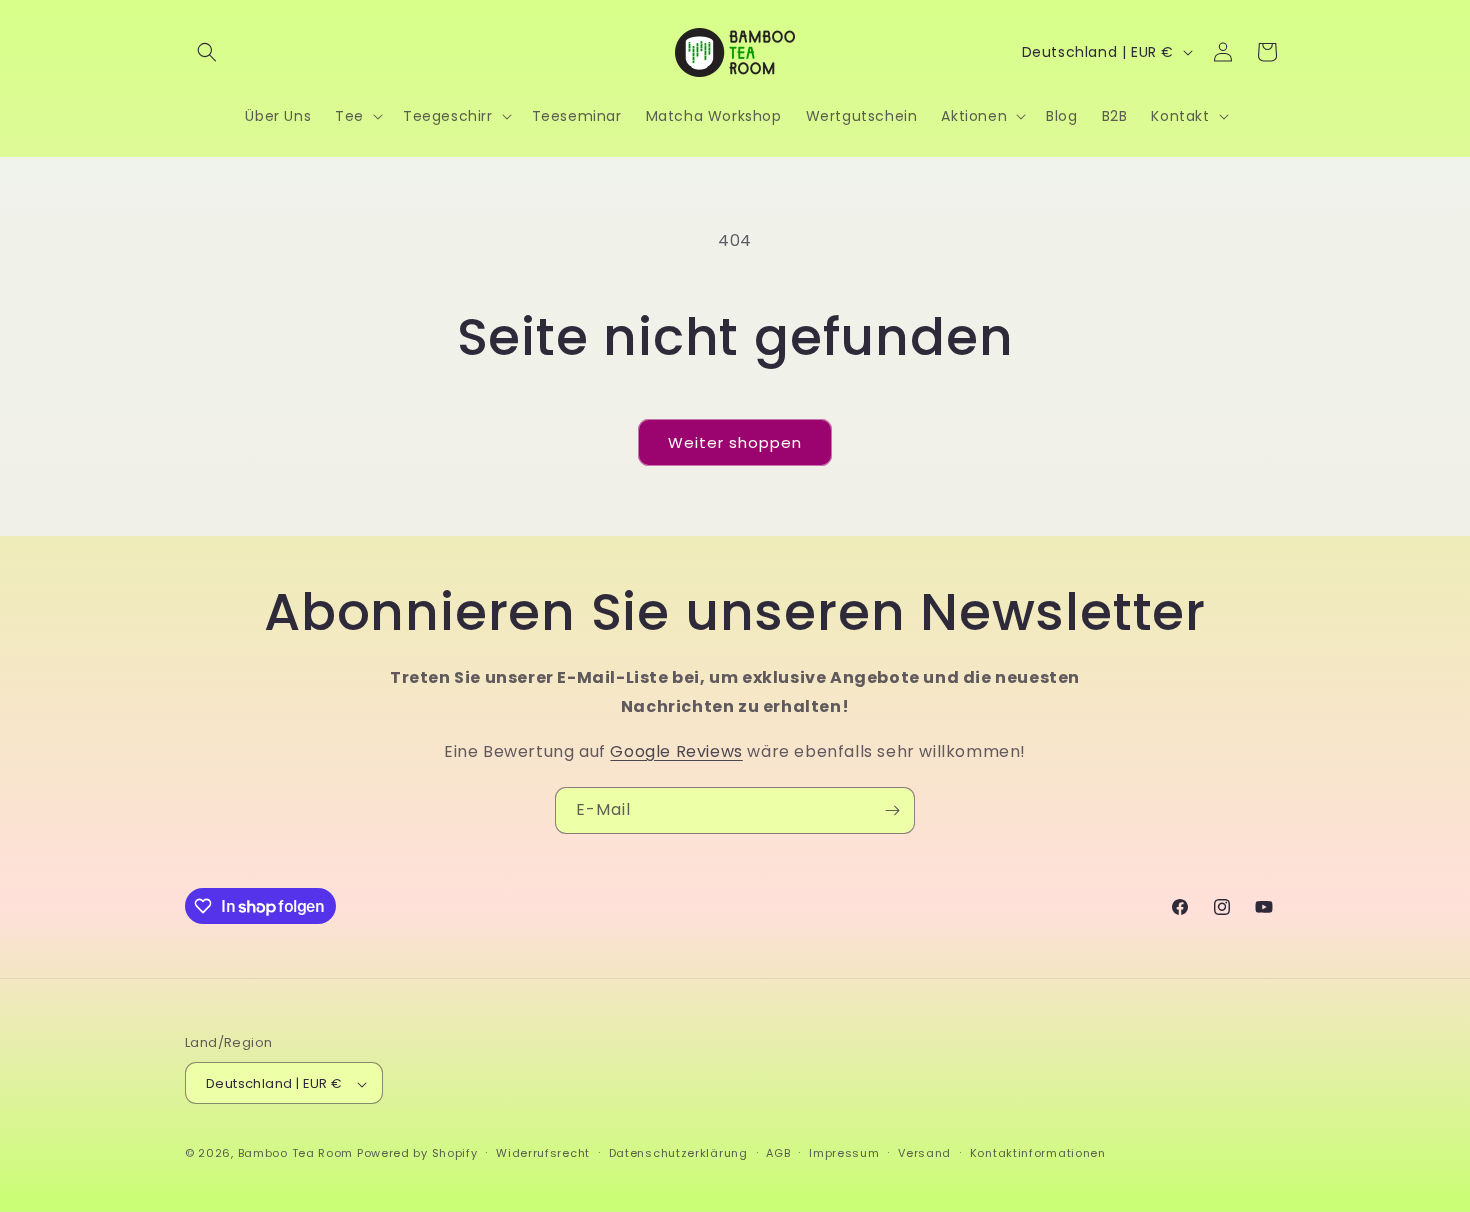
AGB (778, 1153)
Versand (924, 1153)
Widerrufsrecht (543, 1153)
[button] (207, 52)
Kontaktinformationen (1038, 1153)
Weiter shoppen (735, 442)
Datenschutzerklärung (678, 1153)
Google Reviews (676, 751)
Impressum (844, 1153)
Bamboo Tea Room (296, 1154)
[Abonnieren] (892, 810)
